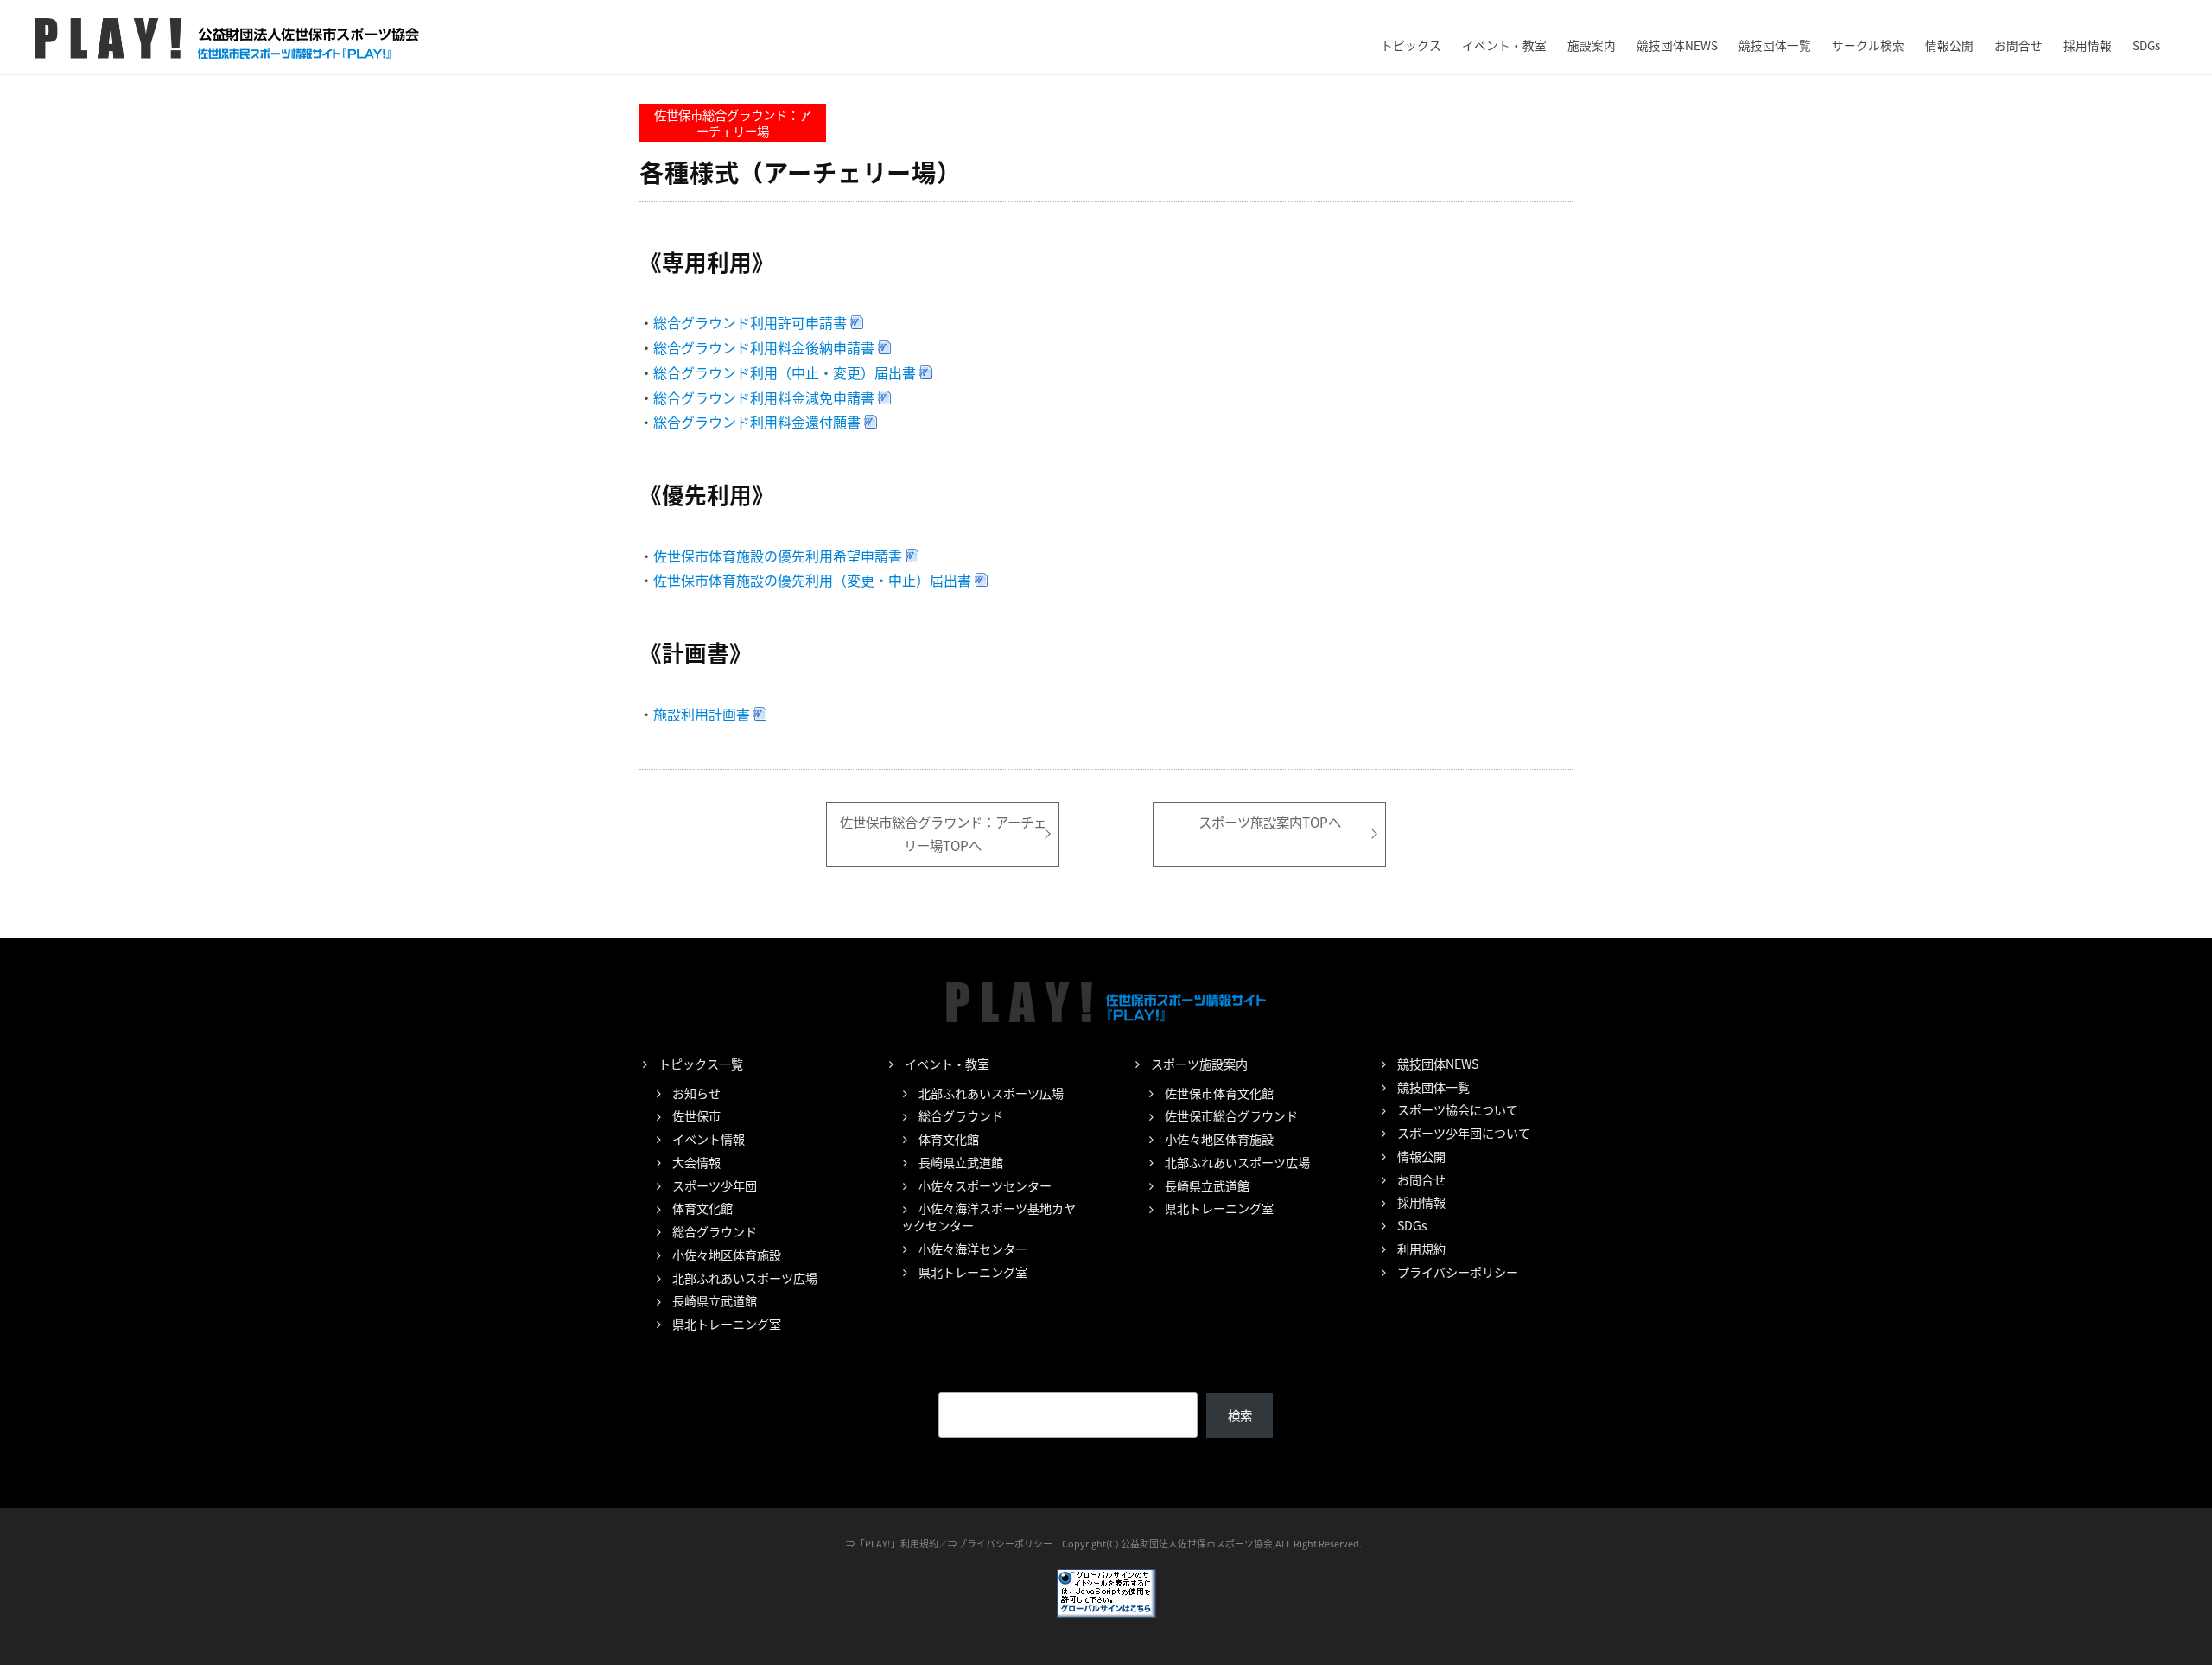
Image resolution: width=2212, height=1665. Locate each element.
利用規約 (1421, 1249)
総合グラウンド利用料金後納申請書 (764, 347)
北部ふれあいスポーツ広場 (745, 1278)
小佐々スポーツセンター (985, 1185)
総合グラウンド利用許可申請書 (750, 322)
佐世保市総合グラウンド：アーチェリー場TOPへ (943, 834)
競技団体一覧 (1775, 45)
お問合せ (2018, 45)
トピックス (1411, 45)
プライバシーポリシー (1458, 1272)
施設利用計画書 (702, 714)
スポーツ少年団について (1464, 1133)
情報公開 (1949, 45)
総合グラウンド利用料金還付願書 (757, 422)
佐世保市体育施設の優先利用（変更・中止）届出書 (812, 580)
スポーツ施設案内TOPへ (1270, 822)
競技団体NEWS (1677, 45)
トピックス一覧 (701, 1064)
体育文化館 (702, 1208)
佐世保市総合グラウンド (1231, 1115)
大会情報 (696, 1162)
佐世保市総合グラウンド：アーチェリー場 (733, 123)
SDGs (2146, 45)
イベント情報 (709, 1139)
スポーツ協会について (1458, 1109)
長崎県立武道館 (715, 1300)
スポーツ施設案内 (1199, 1064)
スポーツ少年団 (715, 1185)
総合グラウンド (715, 1231)
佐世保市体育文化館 (1219, 1093)
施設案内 (1592, 45)
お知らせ (696, 1093)
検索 (1240, 1415)
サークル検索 (1868, 45)
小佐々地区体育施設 (727, 1255)
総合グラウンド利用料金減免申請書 (764, 397)
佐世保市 (696, 1115)
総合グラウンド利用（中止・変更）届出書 (785, 372)
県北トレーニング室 (727, 1324)
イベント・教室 (1504, 45)
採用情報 (2088, 45)
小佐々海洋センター (973, 1249)
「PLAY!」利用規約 (897, 1543)
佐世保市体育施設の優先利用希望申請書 (778, 556)
